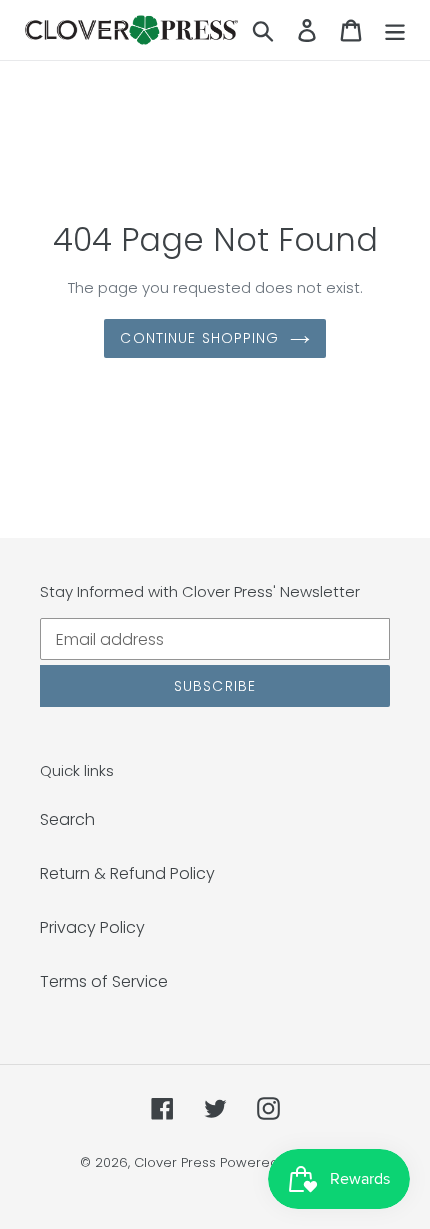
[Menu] (395, 30)
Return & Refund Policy (127, 873)
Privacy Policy (92, 927)
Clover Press (175, 1162)
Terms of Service (104, 981)
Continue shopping (199, 338)
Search (67, 819)
